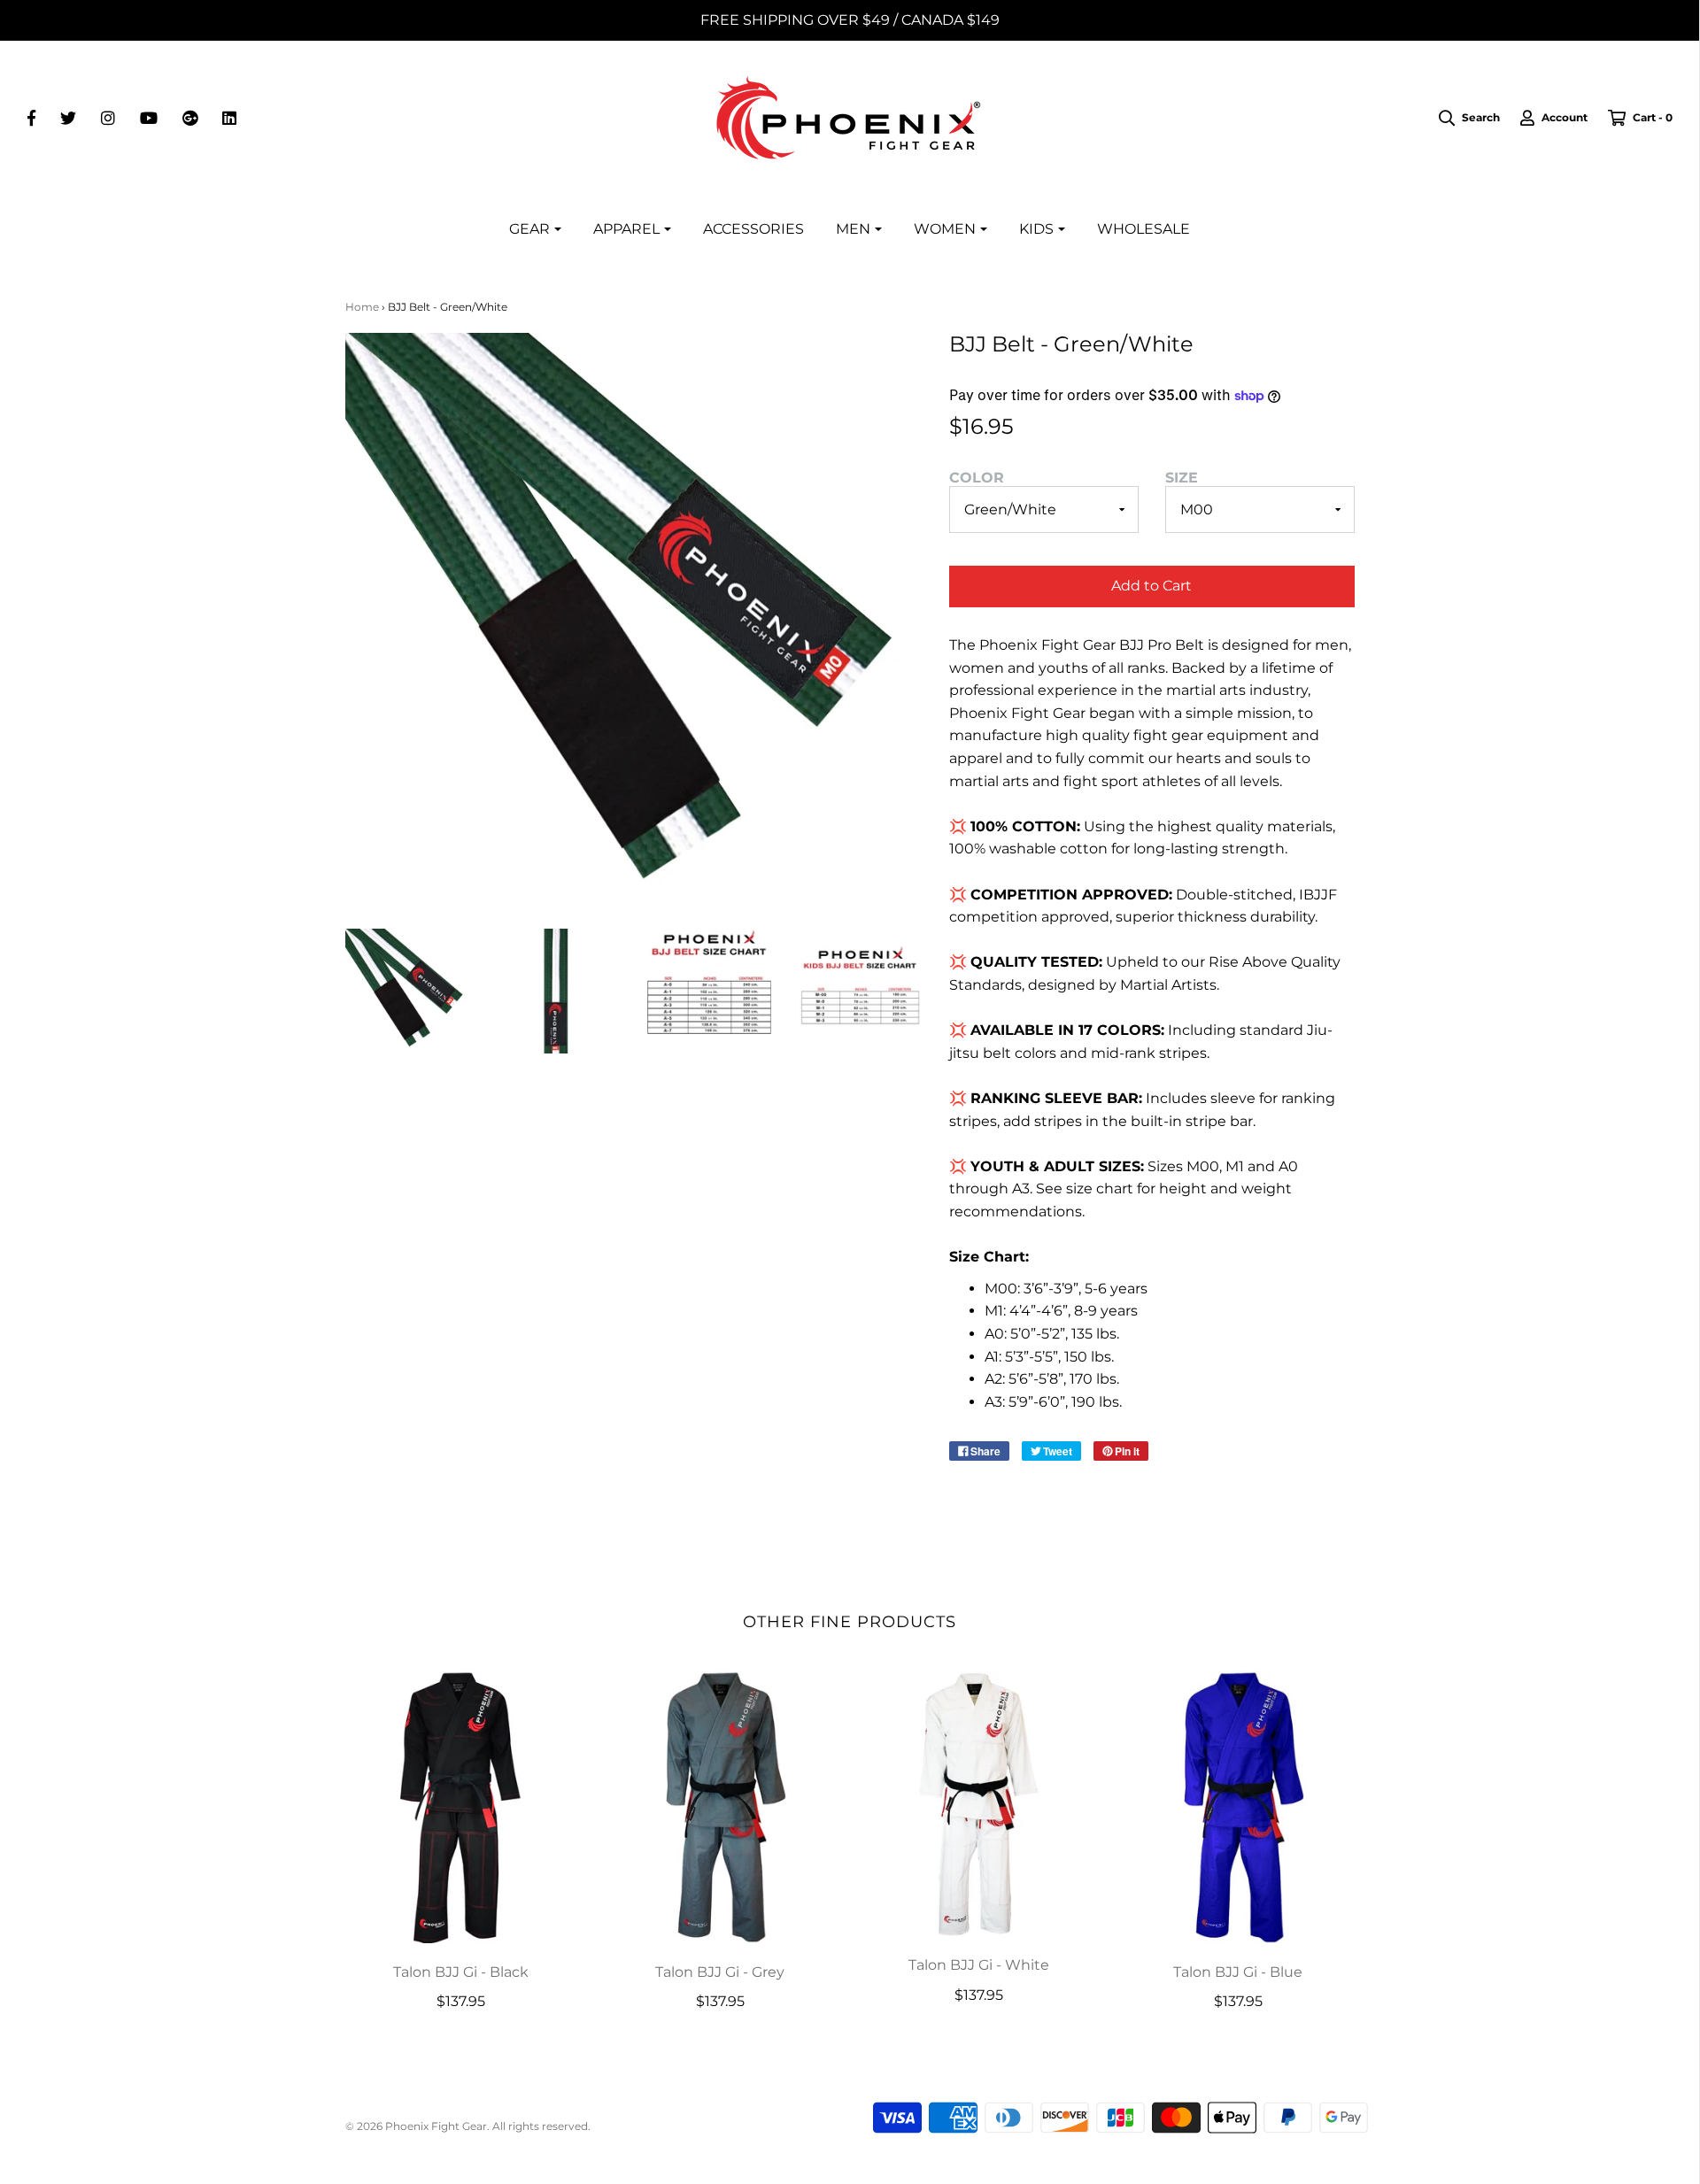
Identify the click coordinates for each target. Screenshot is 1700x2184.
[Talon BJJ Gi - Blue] (1238, 1807)
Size (1182, 478)
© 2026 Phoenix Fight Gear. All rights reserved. (468, 2126)
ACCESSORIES (753, 229)
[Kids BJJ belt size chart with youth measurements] (860, 991)
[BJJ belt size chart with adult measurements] (710, 981)
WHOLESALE (1144, 229)
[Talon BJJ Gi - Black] (462, 1807)
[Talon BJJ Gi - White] (980, 1803)
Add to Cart (1151, 586)
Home (362, 307)
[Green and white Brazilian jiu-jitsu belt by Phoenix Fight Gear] (408, 991)
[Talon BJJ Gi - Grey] (720, 1807)
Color (977, 478)
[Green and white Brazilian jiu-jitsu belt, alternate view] (558, 991)
